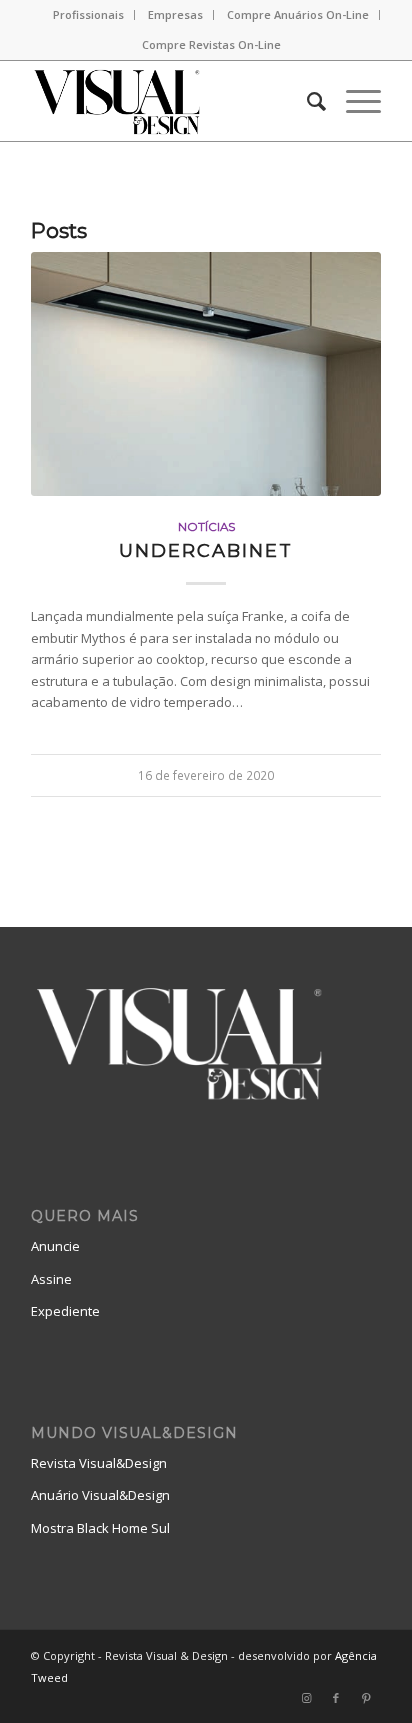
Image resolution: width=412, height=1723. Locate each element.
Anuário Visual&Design (100, 1495)
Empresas (175, 14)
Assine (51, 1279)
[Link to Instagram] (306, 1698)
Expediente (65, 1311)
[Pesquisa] (306, 101)
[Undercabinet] (206, 374)
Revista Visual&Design (99, 1463)
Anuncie (55, 1246)
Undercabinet (206, 550)
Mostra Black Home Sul (100, 1528)
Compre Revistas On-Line (211, 44)
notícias (206, 527)
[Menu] (353, 101)
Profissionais (88, 14)
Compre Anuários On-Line (298, 14)
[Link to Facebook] (336, 1698)
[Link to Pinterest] (366, 1698)
